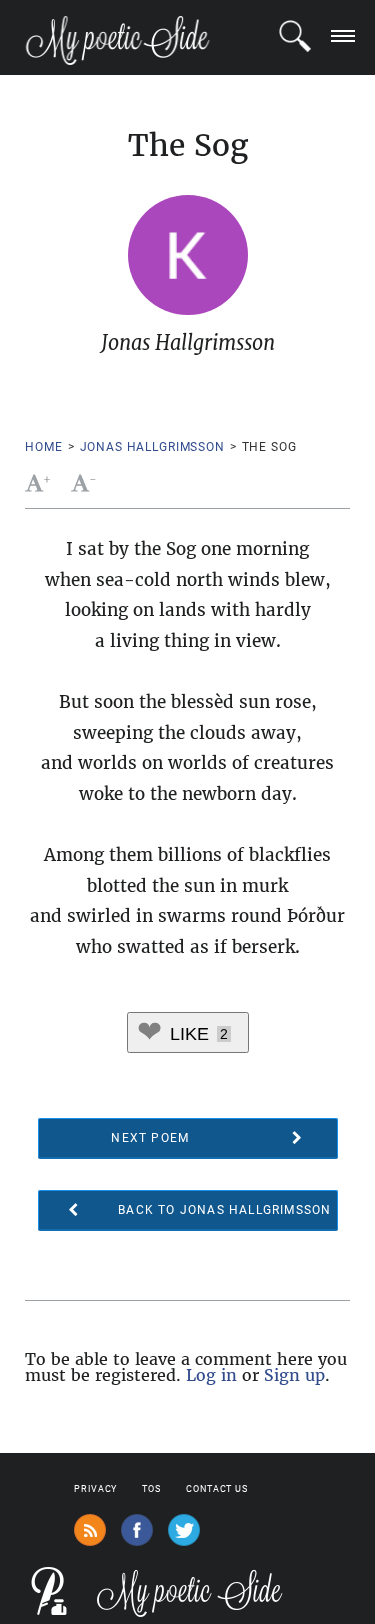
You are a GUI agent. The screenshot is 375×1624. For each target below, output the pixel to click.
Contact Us (217, 1489)
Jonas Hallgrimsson (152, 447)
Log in (211, 1375)
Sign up (294, 1375)
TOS (151, 1489)
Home (43, 447)
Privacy (95, 1489)
